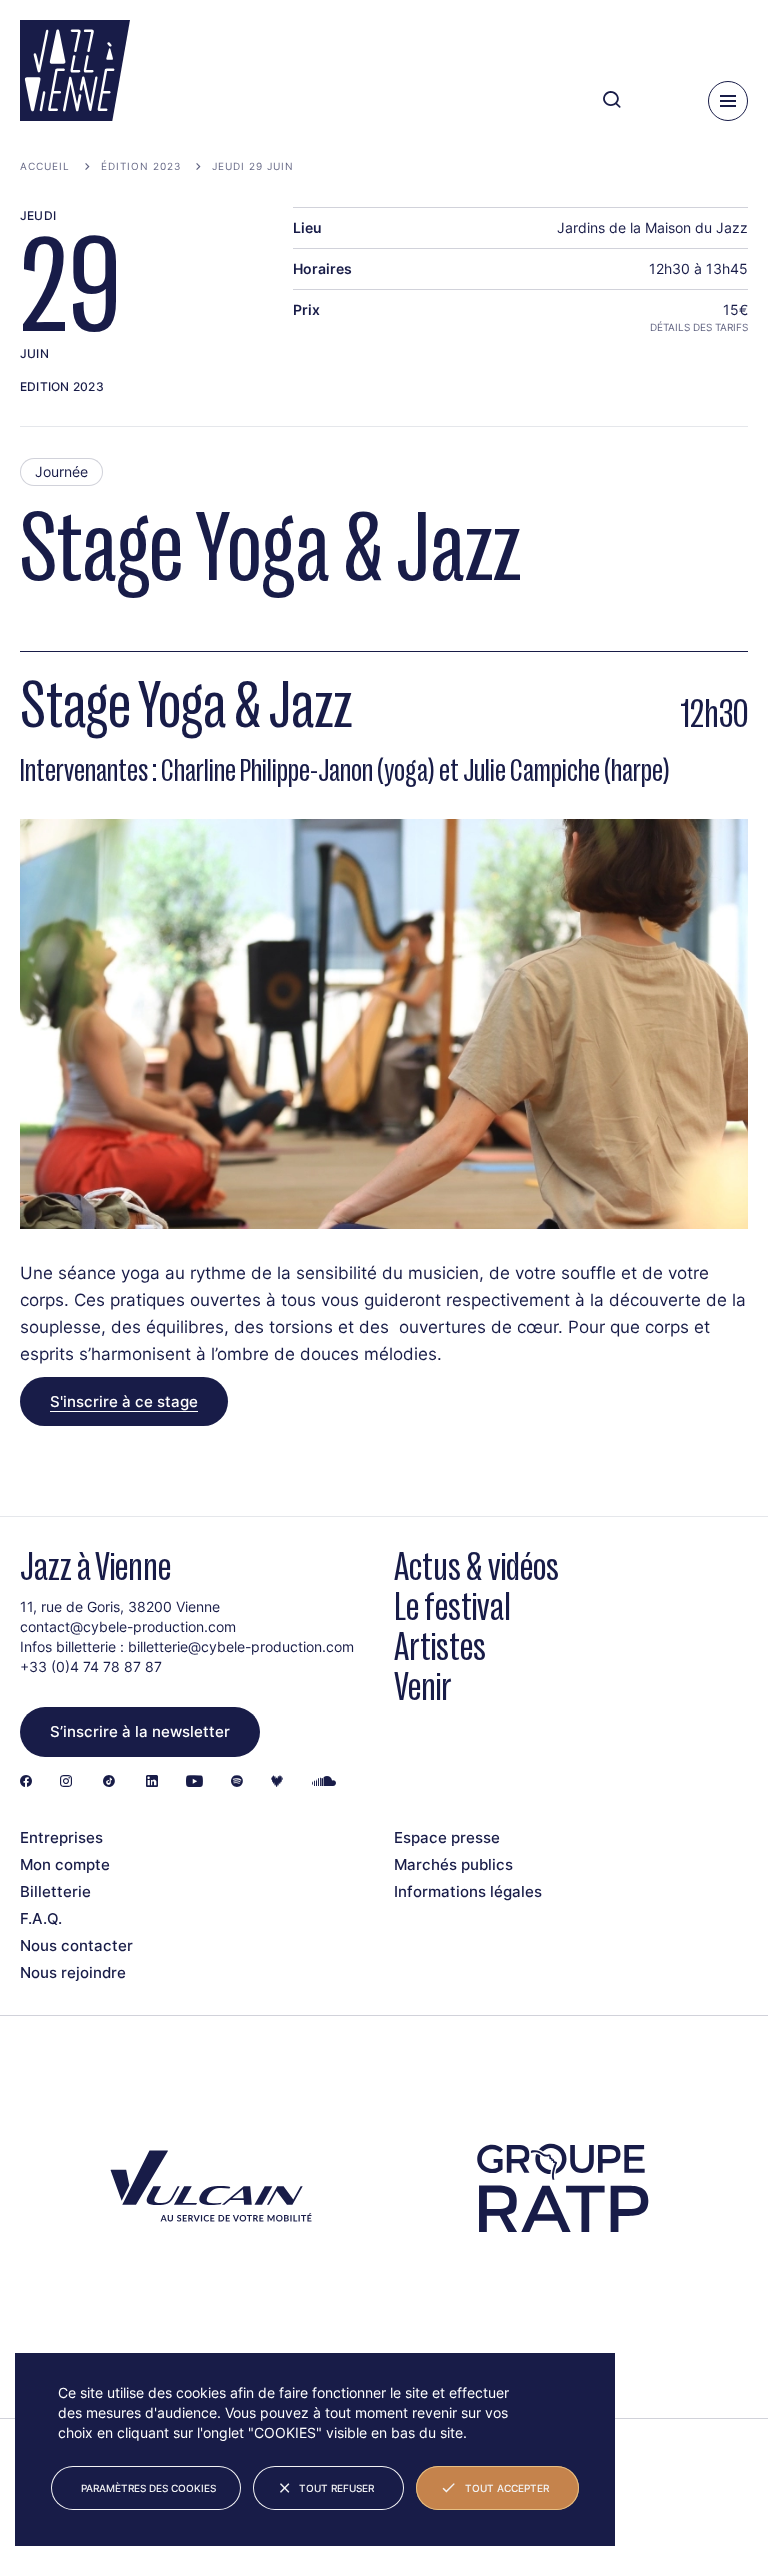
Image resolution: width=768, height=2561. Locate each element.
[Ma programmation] (659, 100)
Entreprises (61, 1837)
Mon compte (65, 1864)
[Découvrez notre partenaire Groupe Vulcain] (207, 2189)
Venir (423, 1686)
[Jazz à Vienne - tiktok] (109, 1782)
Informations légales (468, 1891)
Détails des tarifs (699, 327)
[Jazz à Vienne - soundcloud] (324, 1782)
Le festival (452, 1606)
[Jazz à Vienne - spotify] (237, 1782)
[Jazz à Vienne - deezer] (277, 1782)
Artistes (440, 1646)
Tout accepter (507, 2488)
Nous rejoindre (73, 1972)
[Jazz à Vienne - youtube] (194, 1782)
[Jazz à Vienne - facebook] (26, 1782)
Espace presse (447, 1837)
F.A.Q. (41, 1918)
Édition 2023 (141, 166)
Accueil (45, 166)
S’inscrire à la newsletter (140, 1731)
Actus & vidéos (476, 1566)
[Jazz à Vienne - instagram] (66, 1782)
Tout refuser (336, 2488)
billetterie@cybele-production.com (241, 1646)
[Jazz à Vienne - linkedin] (152, 1782)
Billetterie (55, 1891)
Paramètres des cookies (148, 2488)
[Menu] (728, 101)
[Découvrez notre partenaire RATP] (561, 2188)
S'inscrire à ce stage (124, 1401)
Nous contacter (76, 1945)
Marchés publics (453, 1864)
